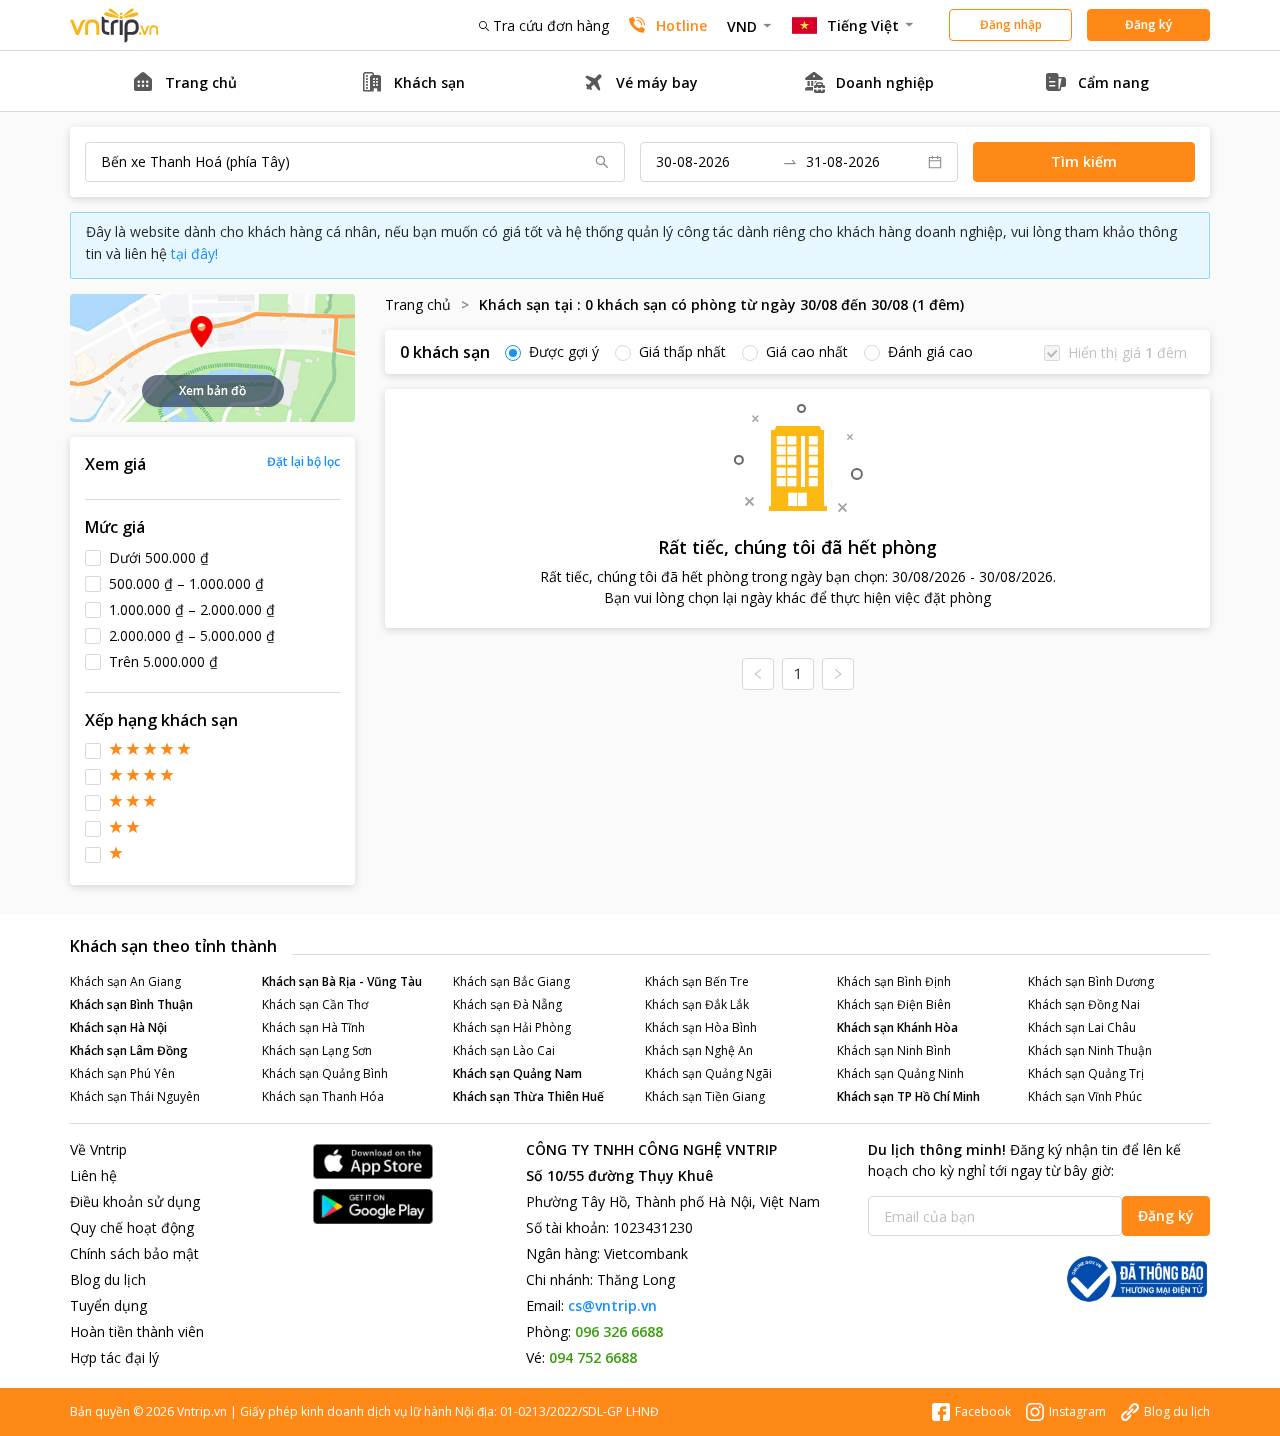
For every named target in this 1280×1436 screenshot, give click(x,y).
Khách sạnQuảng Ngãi (708, 1073)
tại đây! (194, 253)
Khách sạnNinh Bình (894, 1050)
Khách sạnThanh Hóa (323, 1096)
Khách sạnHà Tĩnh (313, 1027)
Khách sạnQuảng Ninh (900, 1073)
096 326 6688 (619, 1331)
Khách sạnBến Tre (697, 981)
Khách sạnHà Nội (118, 1027)
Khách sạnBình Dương (1091, 981)
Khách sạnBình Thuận (131, 1004)
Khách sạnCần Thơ (315, 1004)
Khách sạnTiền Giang (705, 1096)
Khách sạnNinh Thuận (1090, 1050)
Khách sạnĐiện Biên (894, 1004)
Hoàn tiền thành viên (137, 1331)
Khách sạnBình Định (894, 981)
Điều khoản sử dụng (135, 1201)
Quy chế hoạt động (132, 1227)
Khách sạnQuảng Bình (325, 1073)
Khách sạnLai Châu (1082, 1027)
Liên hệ (93, 1175)
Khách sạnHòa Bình (701, 1027)
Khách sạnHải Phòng (512, 1027)
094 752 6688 (593, 1357)
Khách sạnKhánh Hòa (897, 1027)
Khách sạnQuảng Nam (517, 1073)
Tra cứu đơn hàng (551, 25)
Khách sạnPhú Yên (122, 1073)
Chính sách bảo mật (134, 1253)
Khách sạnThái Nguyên (135, 1096)
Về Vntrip (98, 1149)
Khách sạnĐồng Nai (1084, 1004)
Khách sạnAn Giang (125, 981)
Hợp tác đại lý (114, 1357)
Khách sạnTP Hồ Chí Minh (908, 1096)
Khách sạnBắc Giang (511, 981)
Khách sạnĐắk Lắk (697, 1004)
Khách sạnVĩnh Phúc (1085, 1096)
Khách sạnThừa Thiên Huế (528, 1096)
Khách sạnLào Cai (504, 1050)
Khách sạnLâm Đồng (129, 1050)
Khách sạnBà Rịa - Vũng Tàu (342, 981)
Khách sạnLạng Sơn (317, 1050)
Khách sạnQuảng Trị (1086, 1073)
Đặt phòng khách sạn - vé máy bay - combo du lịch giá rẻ (115, 25)
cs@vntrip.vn (612, 1305)
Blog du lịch (108, 1279)
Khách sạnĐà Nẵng (507, 1004)
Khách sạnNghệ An (699, 1050)
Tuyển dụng (108, 1305)
